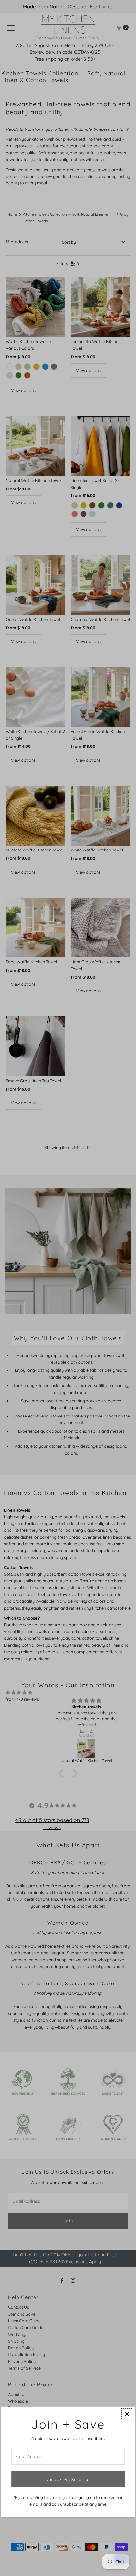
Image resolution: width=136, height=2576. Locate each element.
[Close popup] (127, 2414)
